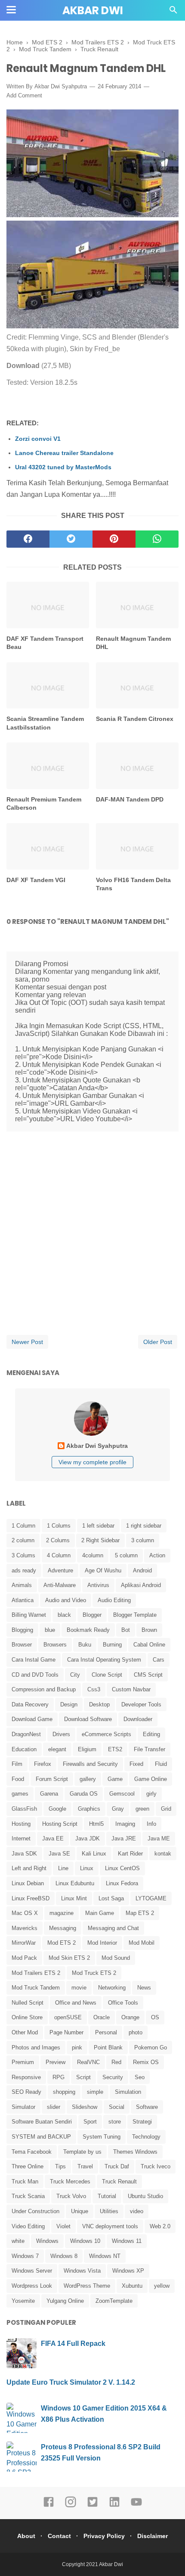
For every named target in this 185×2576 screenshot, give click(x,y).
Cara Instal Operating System (104, 1660)
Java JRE (124, 1838)
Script (83, 2077)
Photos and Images (36, 2047)
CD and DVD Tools (35, 1675)
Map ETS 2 (140, 1913)
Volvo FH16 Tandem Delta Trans (133, 884)
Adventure (60, 1570)
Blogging (22, 1630)
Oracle (102, 2017)
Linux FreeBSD (31, 1898)
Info (151, 1824)
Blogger (92, 1615)
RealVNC (88, 2062)
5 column (126, 1555)
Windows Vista (82, 2271)
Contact (59, 2536)
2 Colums (58, 1540)
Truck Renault (119, 2181)
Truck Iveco (156, 2166)
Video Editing (28, 2226)
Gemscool (122, 1794)
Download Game (32, 1719)
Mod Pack (24, 1958)
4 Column (59, 1555)
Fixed (136, 1764)
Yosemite (23, 2301)
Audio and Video (66, 1600)
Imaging (125, 1824)
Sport (90, 2122)
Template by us (82, 2152)
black (64, 1615)
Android (142, 1570)
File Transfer (150, 1749)
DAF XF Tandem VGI (36, 880)
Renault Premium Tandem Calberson (44, 804)
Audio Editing (114, 1600)
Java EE (53, 1838)
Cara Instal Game (34, 1660)
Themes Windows (135, 2152)
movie (79, 1988)
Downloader (138, 1719)
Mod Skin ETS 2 (69, 1958)
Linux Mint (74, 1898)
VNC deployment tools (110, 2226)
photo (136, 2032)
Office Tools (123, 2003)
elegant (57, 1749)
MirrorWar (24, 1943)
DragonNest (26, 1734)
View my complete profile (92, 1462)
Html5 (96, 1824)
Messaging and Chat (113, 1928)
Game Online (151, 1779)
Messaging (63, 1928)
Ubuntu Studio (145, 2196)
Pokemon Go (151, 2047)
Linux (87, 1868)
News (144, 1988)
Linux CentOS (122, 1868)
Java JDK (88, 1838)
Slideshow (85, 2107)
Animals (22, 1585)
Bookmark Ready (88, 1630)
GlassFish (24, 1809)
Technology (146, 2137)
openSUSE (68, 2017)
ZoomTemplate (114, 2301)
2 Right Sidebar (100, 1540)
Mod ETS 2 (62, 1943)
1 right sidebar (144, 1526)
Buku (85, 1645)
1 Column (23, 1526)
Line (63, 1868)
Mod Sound (116, 1958)
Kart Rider (130, 1854)
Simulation (128, 2092)
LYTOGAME (151, 1898)
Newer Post (27, 1342)
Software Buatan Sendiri (42, 2122)
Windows (47, 2241)
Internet (21, 1838)
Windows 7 (25, 2256)
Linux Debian (28, 1883)
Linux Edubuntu (75, 1883)
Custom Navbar (131, 1689)
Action (157, 1555)
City (75, 1675)
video (137, 2211)
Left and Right (29, 1868)
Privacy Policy (104, 2536)
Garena (49, 1794)
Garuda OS (84, 1794)
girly (151, 1794)
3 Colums (23, 1555)
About (26, 2536)
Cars (159, 1660)
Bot (126, 1630)
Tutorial (107, 2196)
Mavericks (25, 1928)
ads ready (24, 1570)
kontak (163, 1854)
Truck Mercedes (70, 2181)
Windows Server (32, 2271)
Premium (23, 2062)
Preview (55, 2062)
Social (117, 2107)
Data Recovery (30, 1704)
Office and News (76, 2003)
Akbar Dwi (93, 11)
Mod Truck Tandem (36, 1988)
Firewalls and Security (90, 1764)
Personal (106, 2032)
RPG (59, 2077)
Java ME (159, 1838)
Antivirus (98, 1585)
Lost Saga (111, 1898)
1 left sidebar (98, 1526)
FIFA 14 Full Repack (73, 2344)
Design (69, 1704)
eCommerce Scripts (106, 1734)
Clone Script (107, 1675)
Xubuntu (132, 2286)
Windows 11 (127, 2241)
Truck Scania (28, 2196)
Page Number (66, 2032)
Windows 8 (64, 2256)
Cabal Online (149, 1645)
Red (116, 2062)
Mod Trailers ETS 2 (36, 1973)
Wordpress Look (32, 2286)
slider (54, 2107)
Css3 (94, 1689)
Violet (63, 2226)
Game (115, 1779)
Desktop (99, 1704)
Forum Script (52, 1779)
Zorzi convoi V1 (38, 439)
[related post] (48, 605)
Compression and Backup (44, 1689)
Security (113, 2077)
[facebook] (28, 539)
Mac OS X (25, 1913)
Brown (149, 1630)
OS (155, 2017)
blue (50, 1630)
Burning (112, 1645)
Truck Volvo (71, 2196)
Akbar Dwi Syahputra (61, 86)
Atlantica (23, 1600)
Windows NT (105, 2256)
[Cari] (173, 12)
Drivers (61, 1734)
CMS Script (148, 1675)
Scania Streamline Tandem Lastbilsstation (45, 723)
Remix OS (146, 2062)
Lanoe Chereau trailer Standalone (64, 453)
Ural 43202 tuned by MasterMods (63, 467)
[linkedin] (114, 2506)
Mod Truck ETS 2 (94, 1973)
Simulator (23, 2107)
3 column (143, 1540)
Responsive (26, 2077)
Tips (60, 2166)
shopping (64, 2092)
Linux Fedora (122, 1883)
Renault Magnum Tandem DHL (133, 643)
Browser (22, 1645)
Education (24, 1749)
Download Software (88, 1719)
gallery (88, 1779)
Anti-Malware (60, 1585)
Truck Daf (117, 2166)
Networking (112, 1988)
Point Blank (108, 2047)
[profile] (92, 1435)
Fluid (161, 1764)
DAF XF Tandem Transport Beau (45, 643)
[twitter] (71, 539)
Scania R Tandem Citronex (135, 719)
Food (18, 1779)
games (20, 1794)
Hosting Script (60, 1824)
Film (17, 1764)
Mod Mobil (142, 1943)
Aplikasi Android (141, 1585)
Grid (166, 1809)
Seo (140, 2077)
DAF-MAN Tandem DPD (130, 799)
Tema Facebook (32, 2152)
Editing (151, 1734)
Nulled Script (28, 2003)
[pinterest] (114, 539)
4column (93, 1555)
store (115, 2122)
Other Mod (25, 2032)
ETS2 (115, 1749)
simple (95, 2092)
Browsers (55, 1645)
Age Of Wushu (103, 1570)
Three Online (28, 2166)
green (142, 1809)
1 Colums (59, 1526)
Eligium (87, 1749)
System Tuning (102, 2137)
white (18, 2241)
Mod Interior (102, 1943)
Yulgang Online (65, 2301)
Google (57, 1809)
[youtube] (136, 2506)
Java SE (59, 1854)
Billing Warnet (29, 1615)
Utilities (109, 2211)
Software (147, 2107)
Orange (130, 2017)
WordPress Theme (87, 2286)
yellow (162, 2286)
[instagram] (71, 2506)
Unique (80, 2211)
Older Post (158, 1342)
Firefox (43, 1764)
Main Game (100, 1913)
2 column (23, 1540)
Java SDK (24, 1854)
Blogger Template (135, 1615)
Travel (85, 2166)
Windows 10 (85, 2241)
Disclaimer (153, 2536)
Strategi (142, 2122)
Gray (118, 1809)
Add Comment (24, 95)
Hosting (21, 1824)
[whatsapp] (157, 539)
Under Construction (35, 2211)
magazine (62, 1913)
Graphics (89, 1809)
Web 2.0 (160, 2226)
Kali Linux (94, 1854)
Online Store (27, 2017)
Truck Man (25, 2181)
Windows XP (128, 2271)
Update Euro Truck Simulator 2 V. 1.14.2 (71, 2382)
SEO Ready (26, 2092)
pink (77, 2047)
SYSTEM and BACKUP (41, 2137)
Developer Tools (141, 1704)
